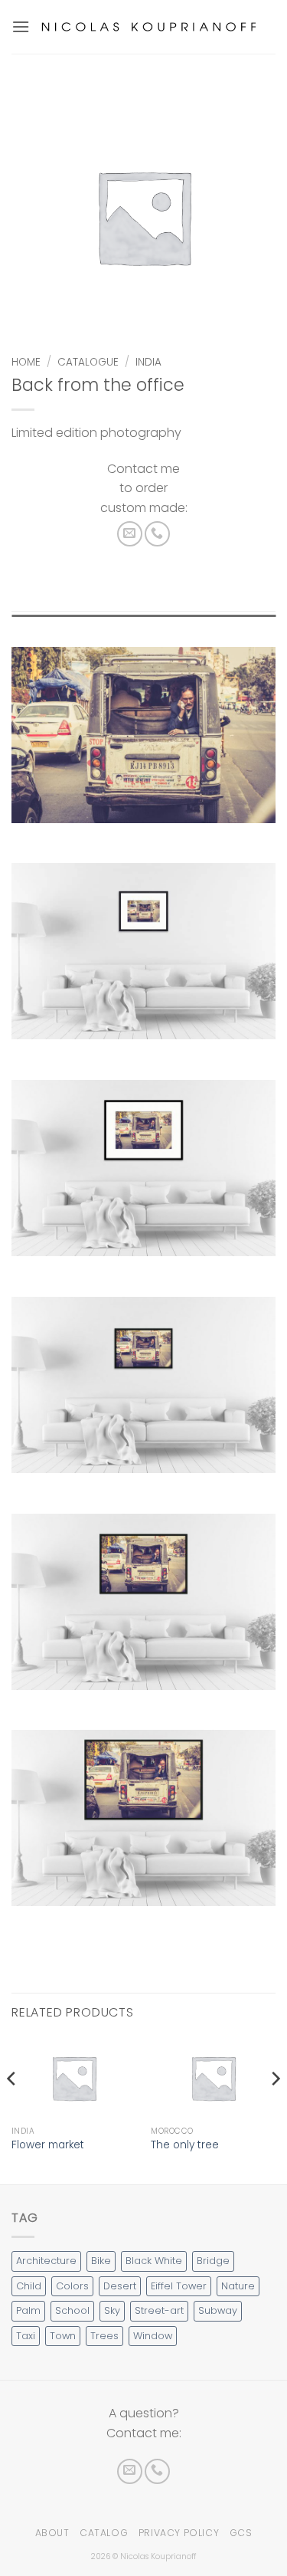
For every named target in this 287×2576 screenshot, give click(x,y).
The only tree (185, 2145)
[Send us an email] (130, 534)
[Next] (275, 2109)
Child (29, 2286)
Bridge (213, 2261)
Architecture (46, 2261)
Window (153, 2336)
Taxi (26, 2336)
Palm (28, 2310)
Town (63, 2336)
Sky (112, 2310)
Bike (101, 2261)
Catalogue (88, 362)
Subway (218, 2310)
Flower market (48, 2145)
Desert (120, 2286)
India (148, 362)
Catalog (104, 2533)
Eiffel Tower (179, 2286)
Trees (104, 2336)
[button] (21, 26)
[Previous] (12, 2109)
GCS (241, 2533)
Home (26, 362)
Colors (72, 2286)
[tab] (143, 622)
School (72, 2310)
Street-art (159, 2310)
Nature (238, 2286)
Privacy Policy (179, 2533)
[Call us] (157, 534)
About (52, 2533)
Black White (154, 2261)
